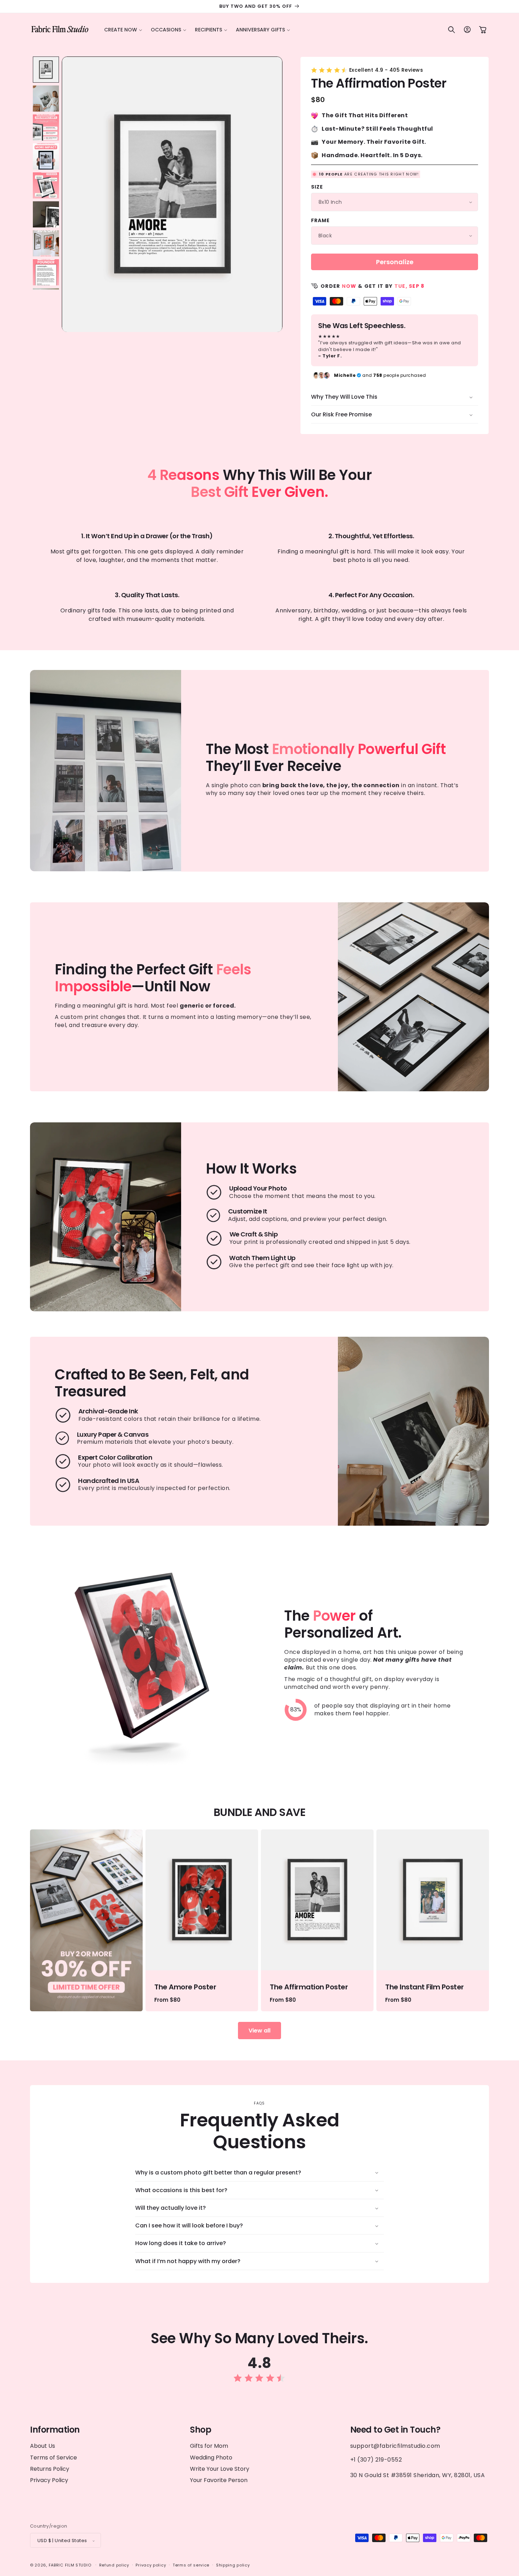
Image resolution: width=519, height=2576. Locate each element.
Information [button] (55, 2430)
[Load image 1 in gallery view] (46, 70)
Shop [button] (201, 2430)
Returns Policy (50, 2468)
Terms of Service (53, 2457)
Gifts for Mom (209, 2446)
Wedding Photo (211, 2457)
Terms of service (191, 2565)
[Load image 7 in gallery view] (46, 243)
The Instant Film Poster (425, 1987)
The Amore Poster (185, 1987)
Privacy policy (151, 2565)
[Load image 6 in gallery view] (46, 214)
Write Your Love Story (220, 2468)
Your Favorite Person (219, 2480)
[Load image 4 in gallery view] (46, 156)
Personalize (395, 262)
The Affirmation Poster (309, 1987)
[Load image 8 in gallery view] (46, 272)
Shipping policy (233, 2565)
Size (317, 187)
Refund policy (114, 2565)
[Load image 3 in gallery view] (46, 127)
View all (259, 2031)
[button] (123, 30)
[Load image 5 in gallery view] (46, 185)
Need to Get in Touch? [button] (395, 2430)
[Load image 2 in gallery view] (46, 99)
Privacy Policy (49, 2480)
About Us (43, 2446)
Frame (320, 220)
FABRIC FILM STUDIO (70, 2565)
